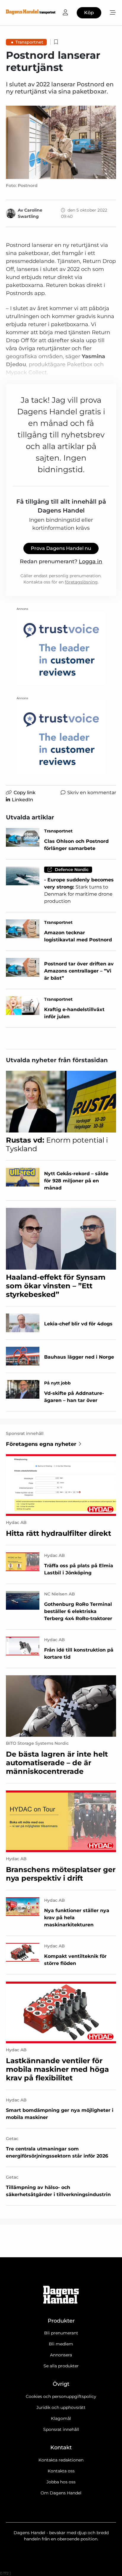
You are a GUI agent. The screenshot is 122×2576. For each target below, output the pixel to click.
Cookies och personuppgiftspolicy (61, 2396)
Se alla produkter (61, 2366)
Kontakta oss (61, 2471)
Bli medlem (61, 2344)
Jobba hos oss (61, 2482)
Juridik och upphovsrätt (61, 2407)
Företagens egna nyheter (41, 1444)
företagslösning (81, 582)
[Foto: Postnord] (61, 142)
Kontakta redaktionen (61, 2460)
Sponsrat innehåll (61, 2429)
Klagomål (61, 2418)
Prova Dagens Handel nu (61, 548)
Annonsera (61, 2355)
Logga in (90, 561)
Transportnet (29, 42)
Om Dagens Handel (61, 2493)
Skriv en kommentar (92, 793)
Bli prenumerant (61, 2333)
